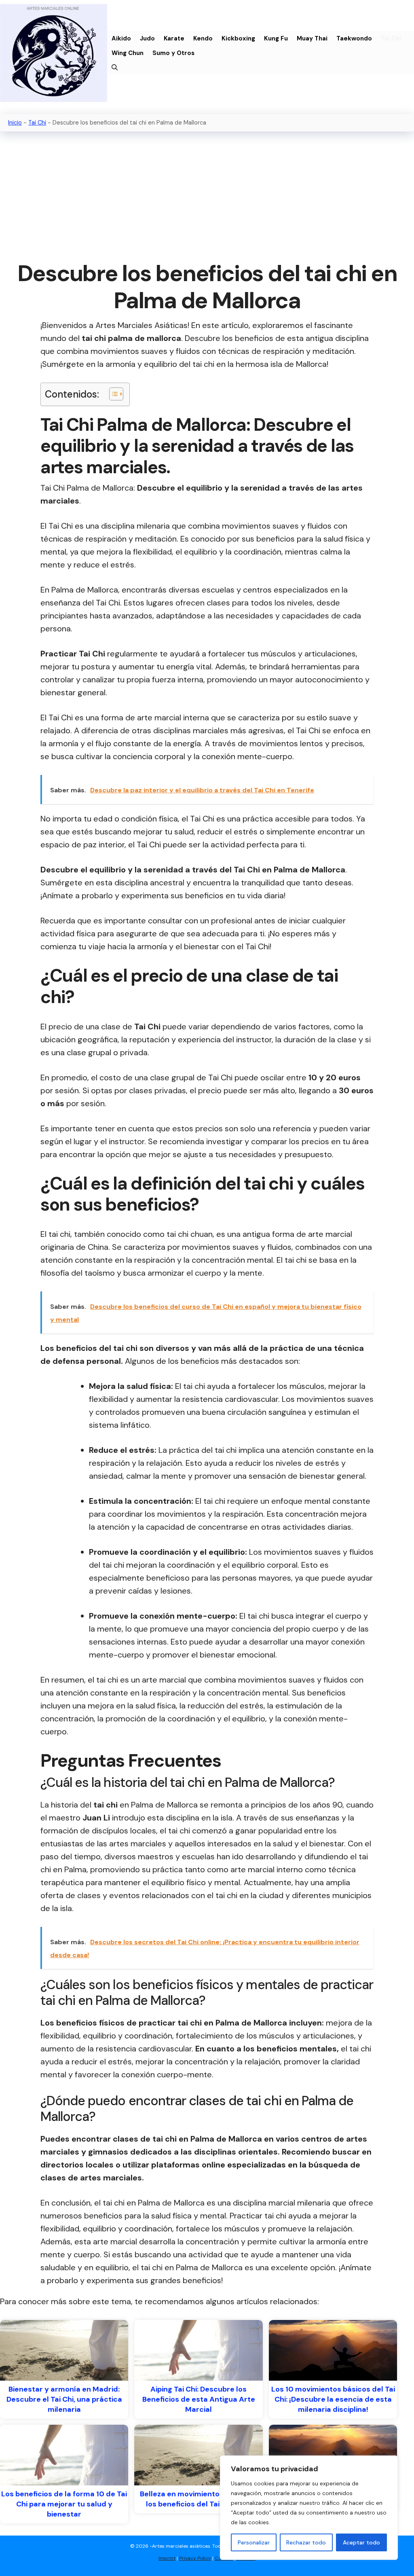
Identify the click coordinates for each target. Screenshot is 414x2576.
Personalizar (254, 2542)
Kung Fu (276, 38)
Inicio (15, 123)
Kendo (203, 38)
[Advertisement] (207, 197)
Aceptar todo (361, 2542)
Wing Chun (128, 53)
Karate (174, 38)
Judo (147, 38)
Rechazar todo (306, 2542)
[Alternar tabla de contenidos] (112, 394)
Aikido (121, 38)
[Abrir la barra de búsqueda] (115, 68)
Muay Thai (312, 38)
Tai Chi (391, 38)
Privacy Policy (195, 2558)
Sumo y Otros (173, 53)
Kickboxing (238, 38)
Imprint (167, 2558)
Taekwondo (354, 38)
